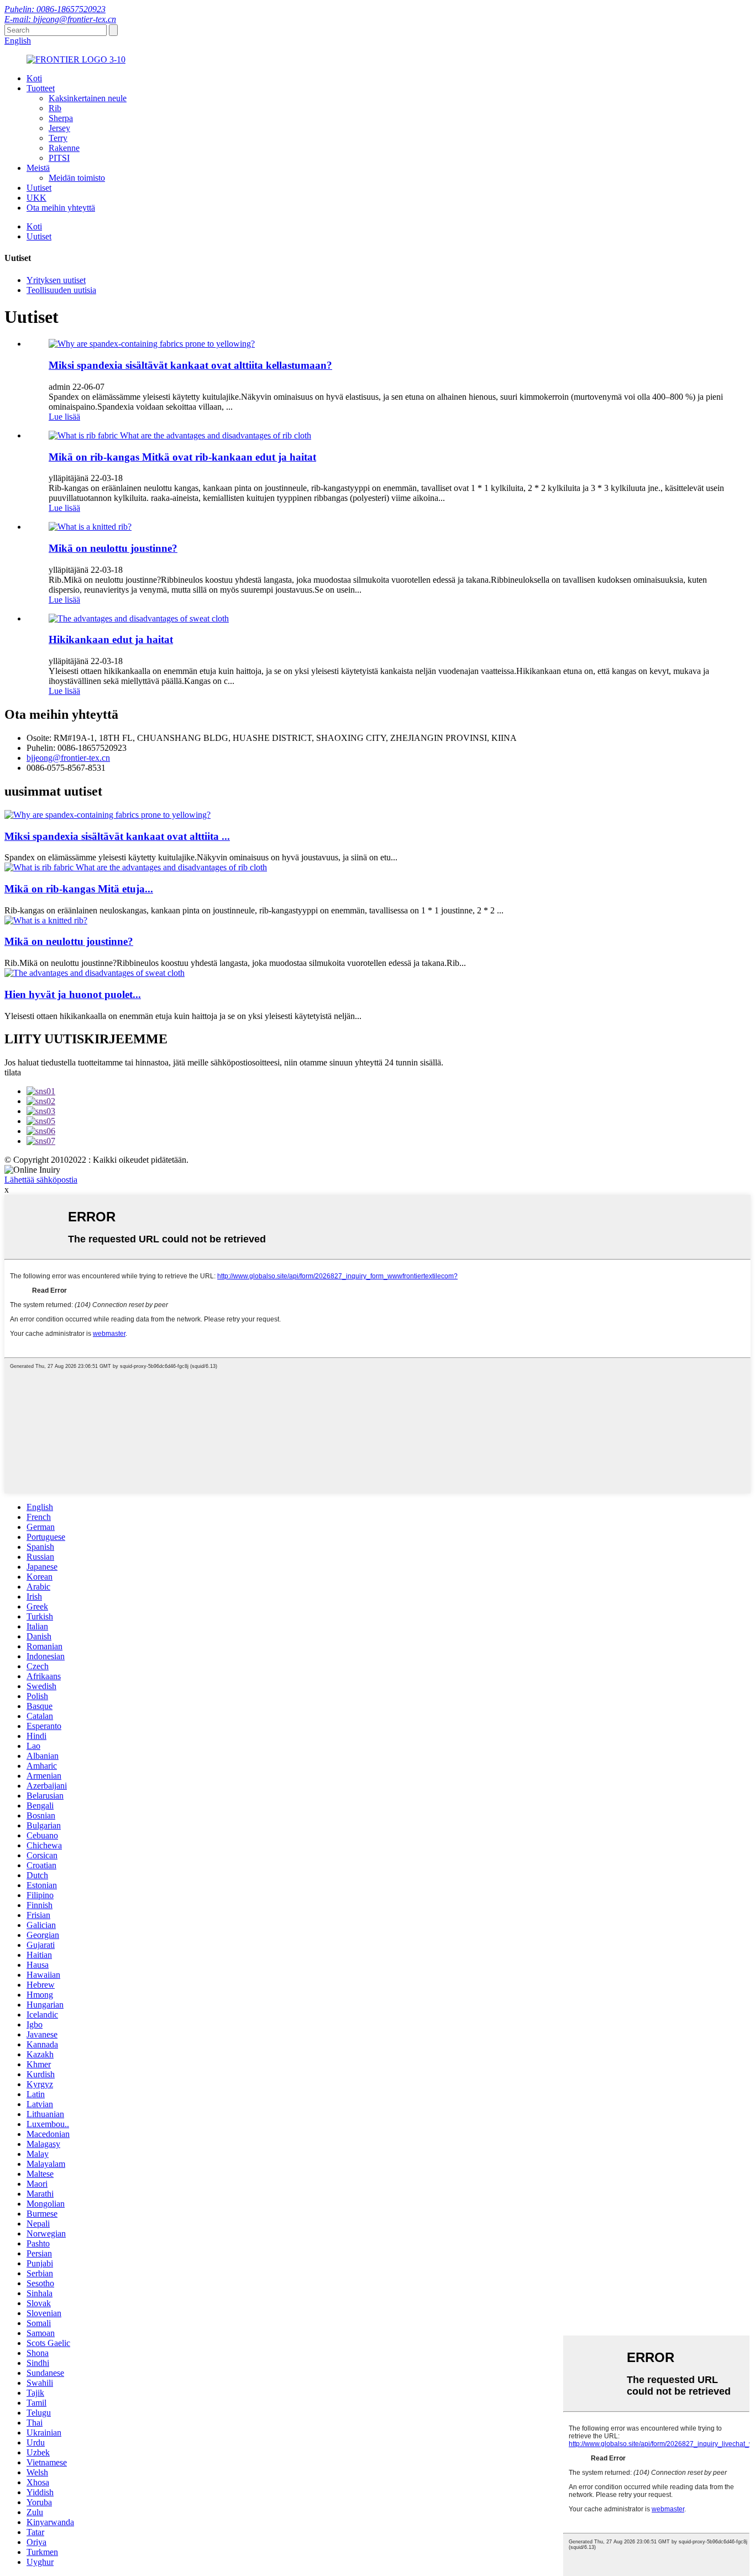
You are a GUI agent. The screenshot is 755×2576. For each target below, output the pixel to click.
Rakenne (64, 148)
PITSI (59, 158)
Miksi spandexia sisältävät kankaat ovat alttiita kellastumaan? (190, 365)
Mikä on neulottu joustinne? (113, 548)
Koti (34, 78)
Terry (58, 138)
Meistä (38, 168)
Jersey (59, 128)
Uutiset (39, 188)
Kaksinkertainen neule (88, 98)
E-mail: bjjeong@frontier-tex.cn (60, 19)
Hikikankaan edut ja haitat (111, 639)
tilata (13, 1072)
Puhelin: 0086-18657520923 (55, 9)
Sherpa (61, 118)
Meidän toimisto (77, 178)
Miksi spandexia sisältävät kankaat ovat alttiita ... (117, 836)
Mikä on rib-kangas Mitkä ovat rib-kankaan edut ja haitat (182, 457)
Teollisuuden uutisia (61, 290)
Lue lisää (64, 417)
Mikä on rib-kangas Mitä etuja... (79, 889)
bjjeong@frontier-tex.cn (68, 758)
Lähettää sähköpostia (41, 1180)
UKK (36, 198)
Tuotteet (41, 88)
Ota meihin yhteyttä (61, 208)
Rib (55, 108)
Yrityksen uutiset (56, 280)
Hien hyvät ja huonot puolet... (73, 994)
